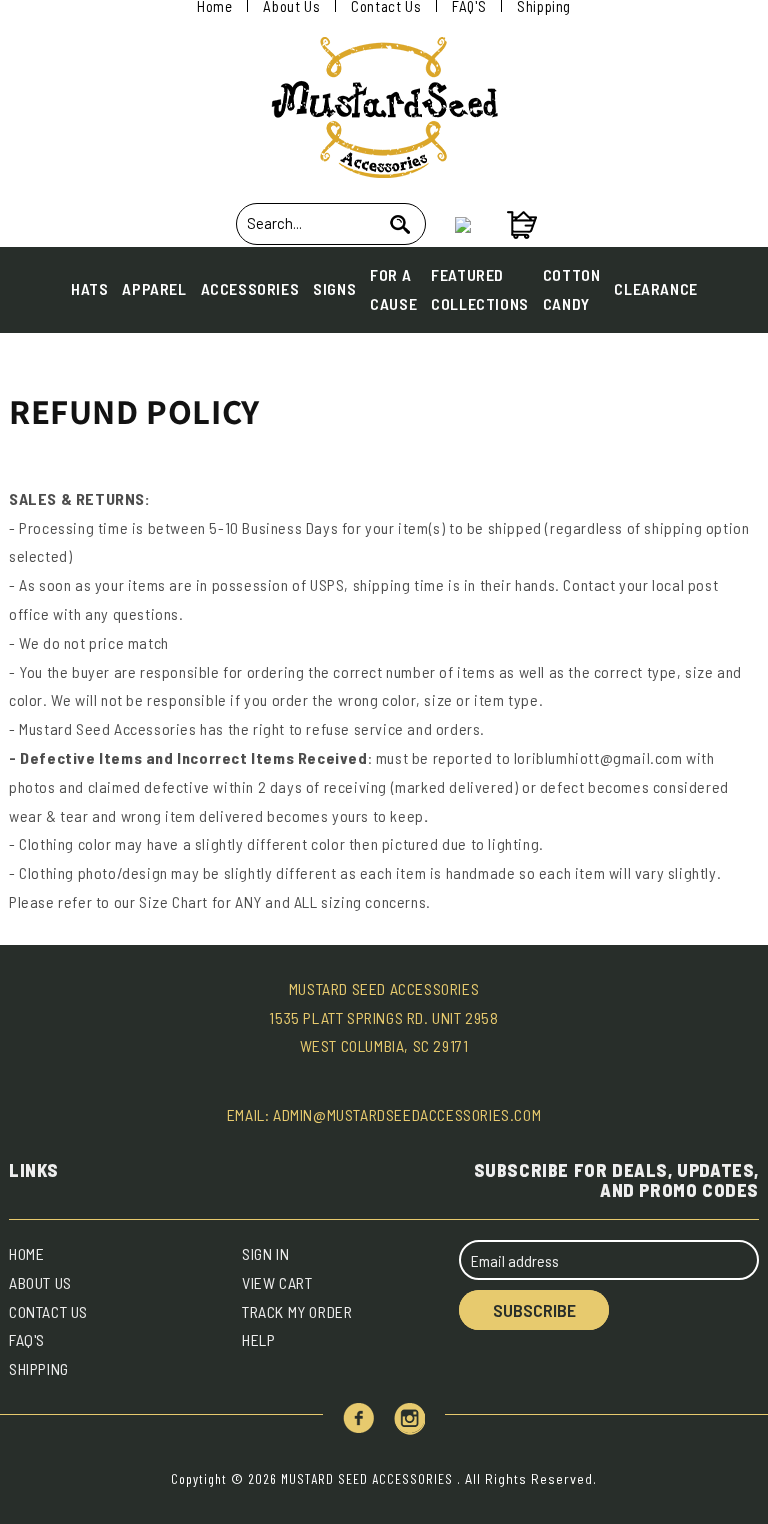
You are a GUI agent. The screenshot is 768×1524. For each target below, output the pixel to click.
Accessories (250, 288)
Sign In (265, 1253)
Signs (334, 288)
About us (40, 1282)
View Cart (277, 1282)
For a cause (393, 289)
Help (258, 1339)
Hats (89, 288)
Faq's (27, 1339)
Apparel (154, 288)
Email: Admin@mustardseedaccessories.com (384, 1114)
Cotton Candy (572, 289)
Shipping (39, 1368)
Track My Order (297, 1311)
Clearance (655, 288)
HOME (26, 1253)
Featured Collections (480, 289)
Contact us (48, 1311)
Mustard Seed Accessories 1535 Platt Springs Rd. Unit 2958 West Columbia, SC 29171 (383, 1017)
